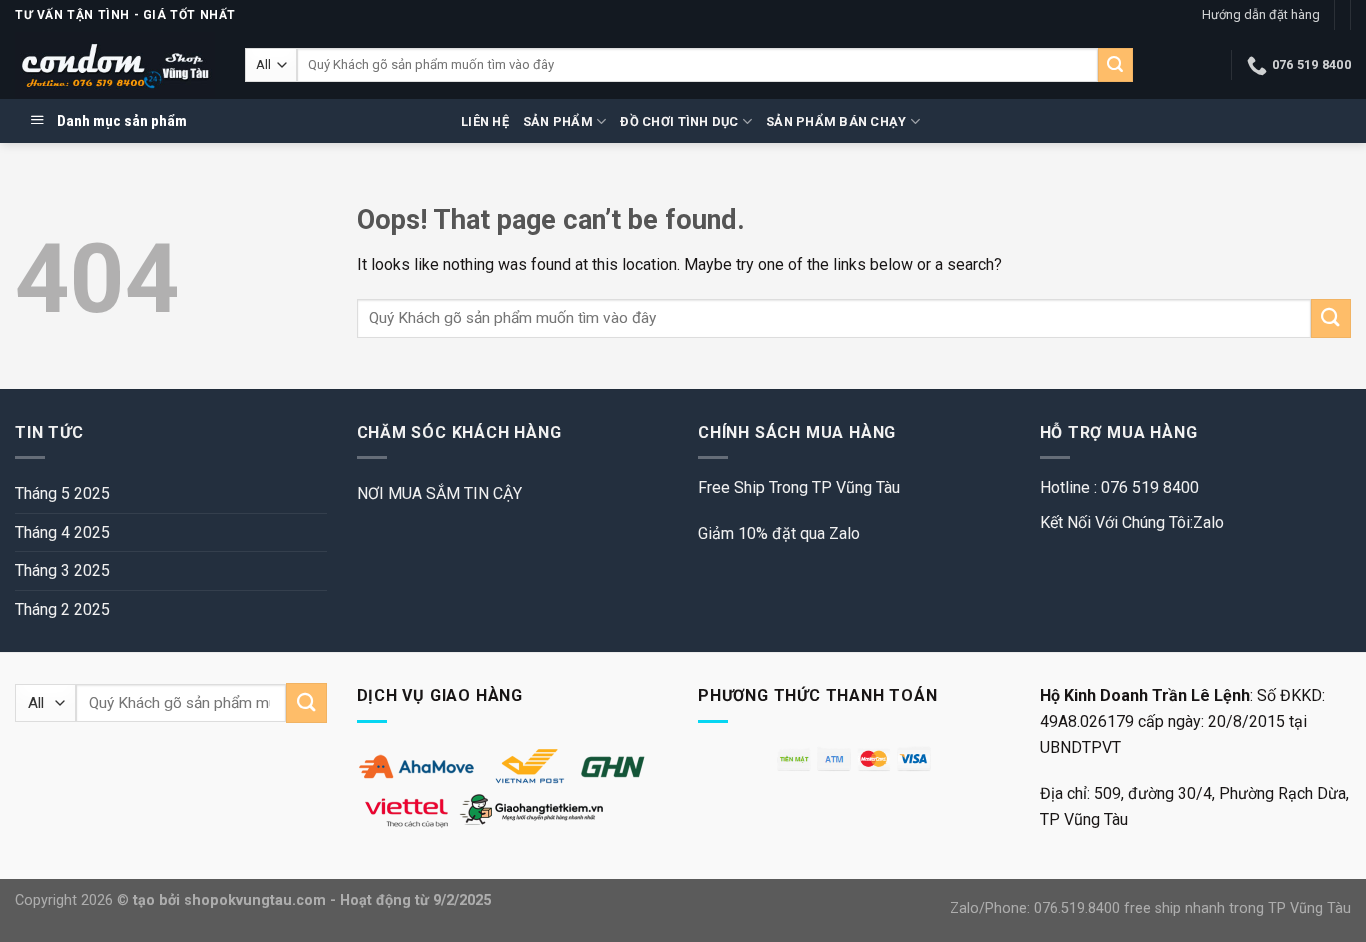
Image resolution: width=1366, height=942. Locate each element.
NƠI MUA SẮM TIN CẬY (439, 493)
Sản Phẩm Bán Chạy (836, 121)
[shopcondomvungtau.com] (115, 65)
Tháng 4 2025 (62, 532)
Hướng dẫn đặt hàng (1261, 14)
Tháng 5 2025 (62, 493)
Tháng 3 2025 (62, 570)
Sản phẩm (558, 121)
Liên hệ (485, 121)
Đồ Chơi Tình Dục (679, 121)
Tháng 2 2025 (62, 609)
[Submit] (1115, 65)
